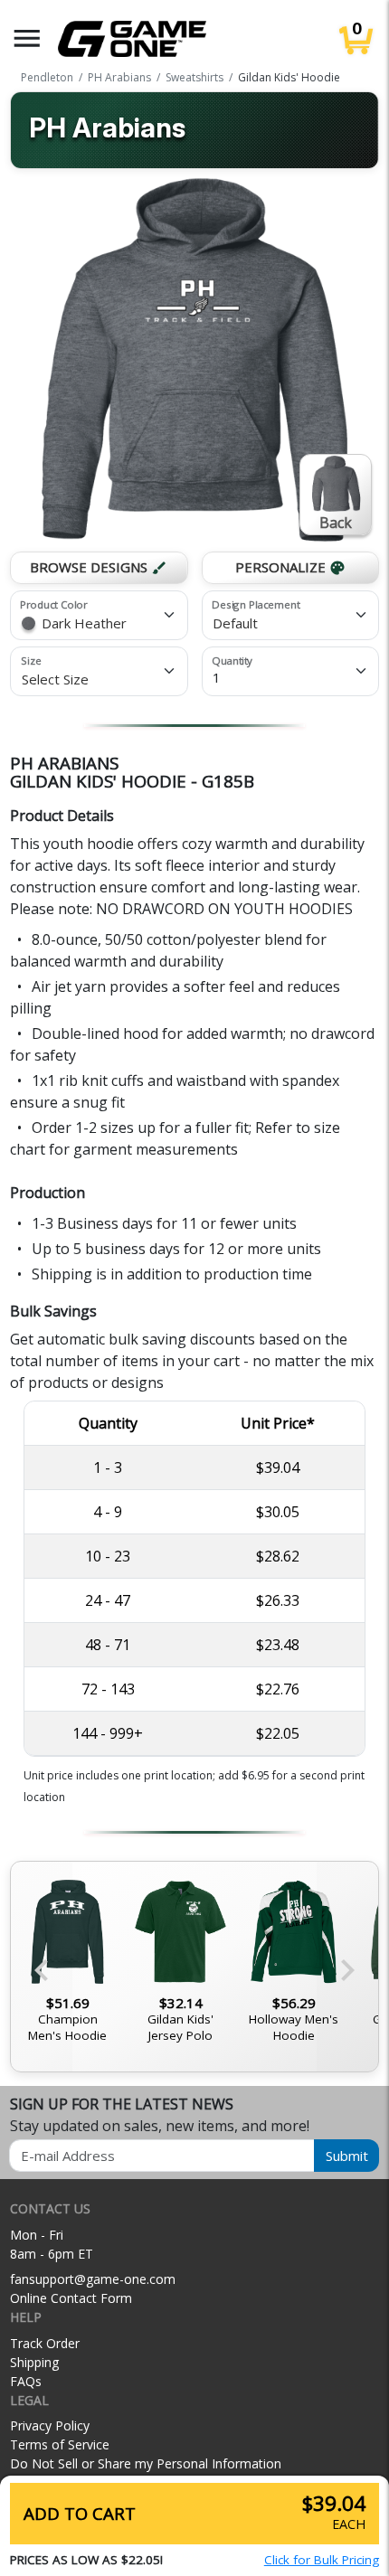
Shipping (34, 2362)
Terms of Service (60, 2444)
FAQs (26, 2381)
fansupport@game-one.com (93, 2279)
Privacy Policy (50, 2425)
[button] (27, 38)
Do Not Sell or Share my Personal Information (146, 2463)
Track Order (45, 2343)
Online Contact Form (71, 2298)
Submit (347, 2156)
